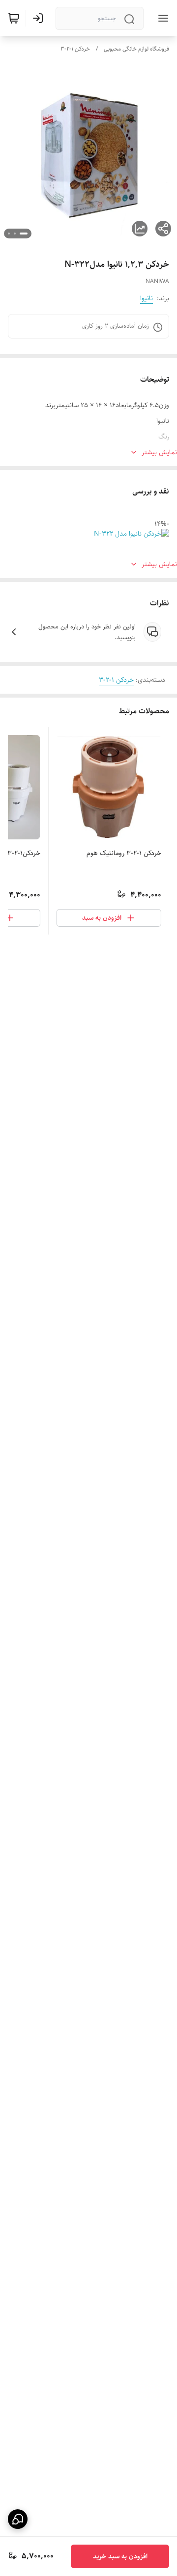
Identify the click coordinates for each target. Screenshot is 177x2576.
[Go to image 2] (15, 234)
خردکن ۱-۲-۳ (75, 49)
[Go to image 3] (9, 234)
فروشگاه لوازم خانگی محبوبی (136, 49)
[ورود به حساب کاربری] (40, 18)
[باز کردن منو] (161, 18)
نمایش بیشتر (159, 452)
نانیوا (147, 298)
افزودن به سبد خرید (120, 2556)
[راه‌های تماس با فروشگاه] (18, 2519)
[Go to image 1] (24, 234)
